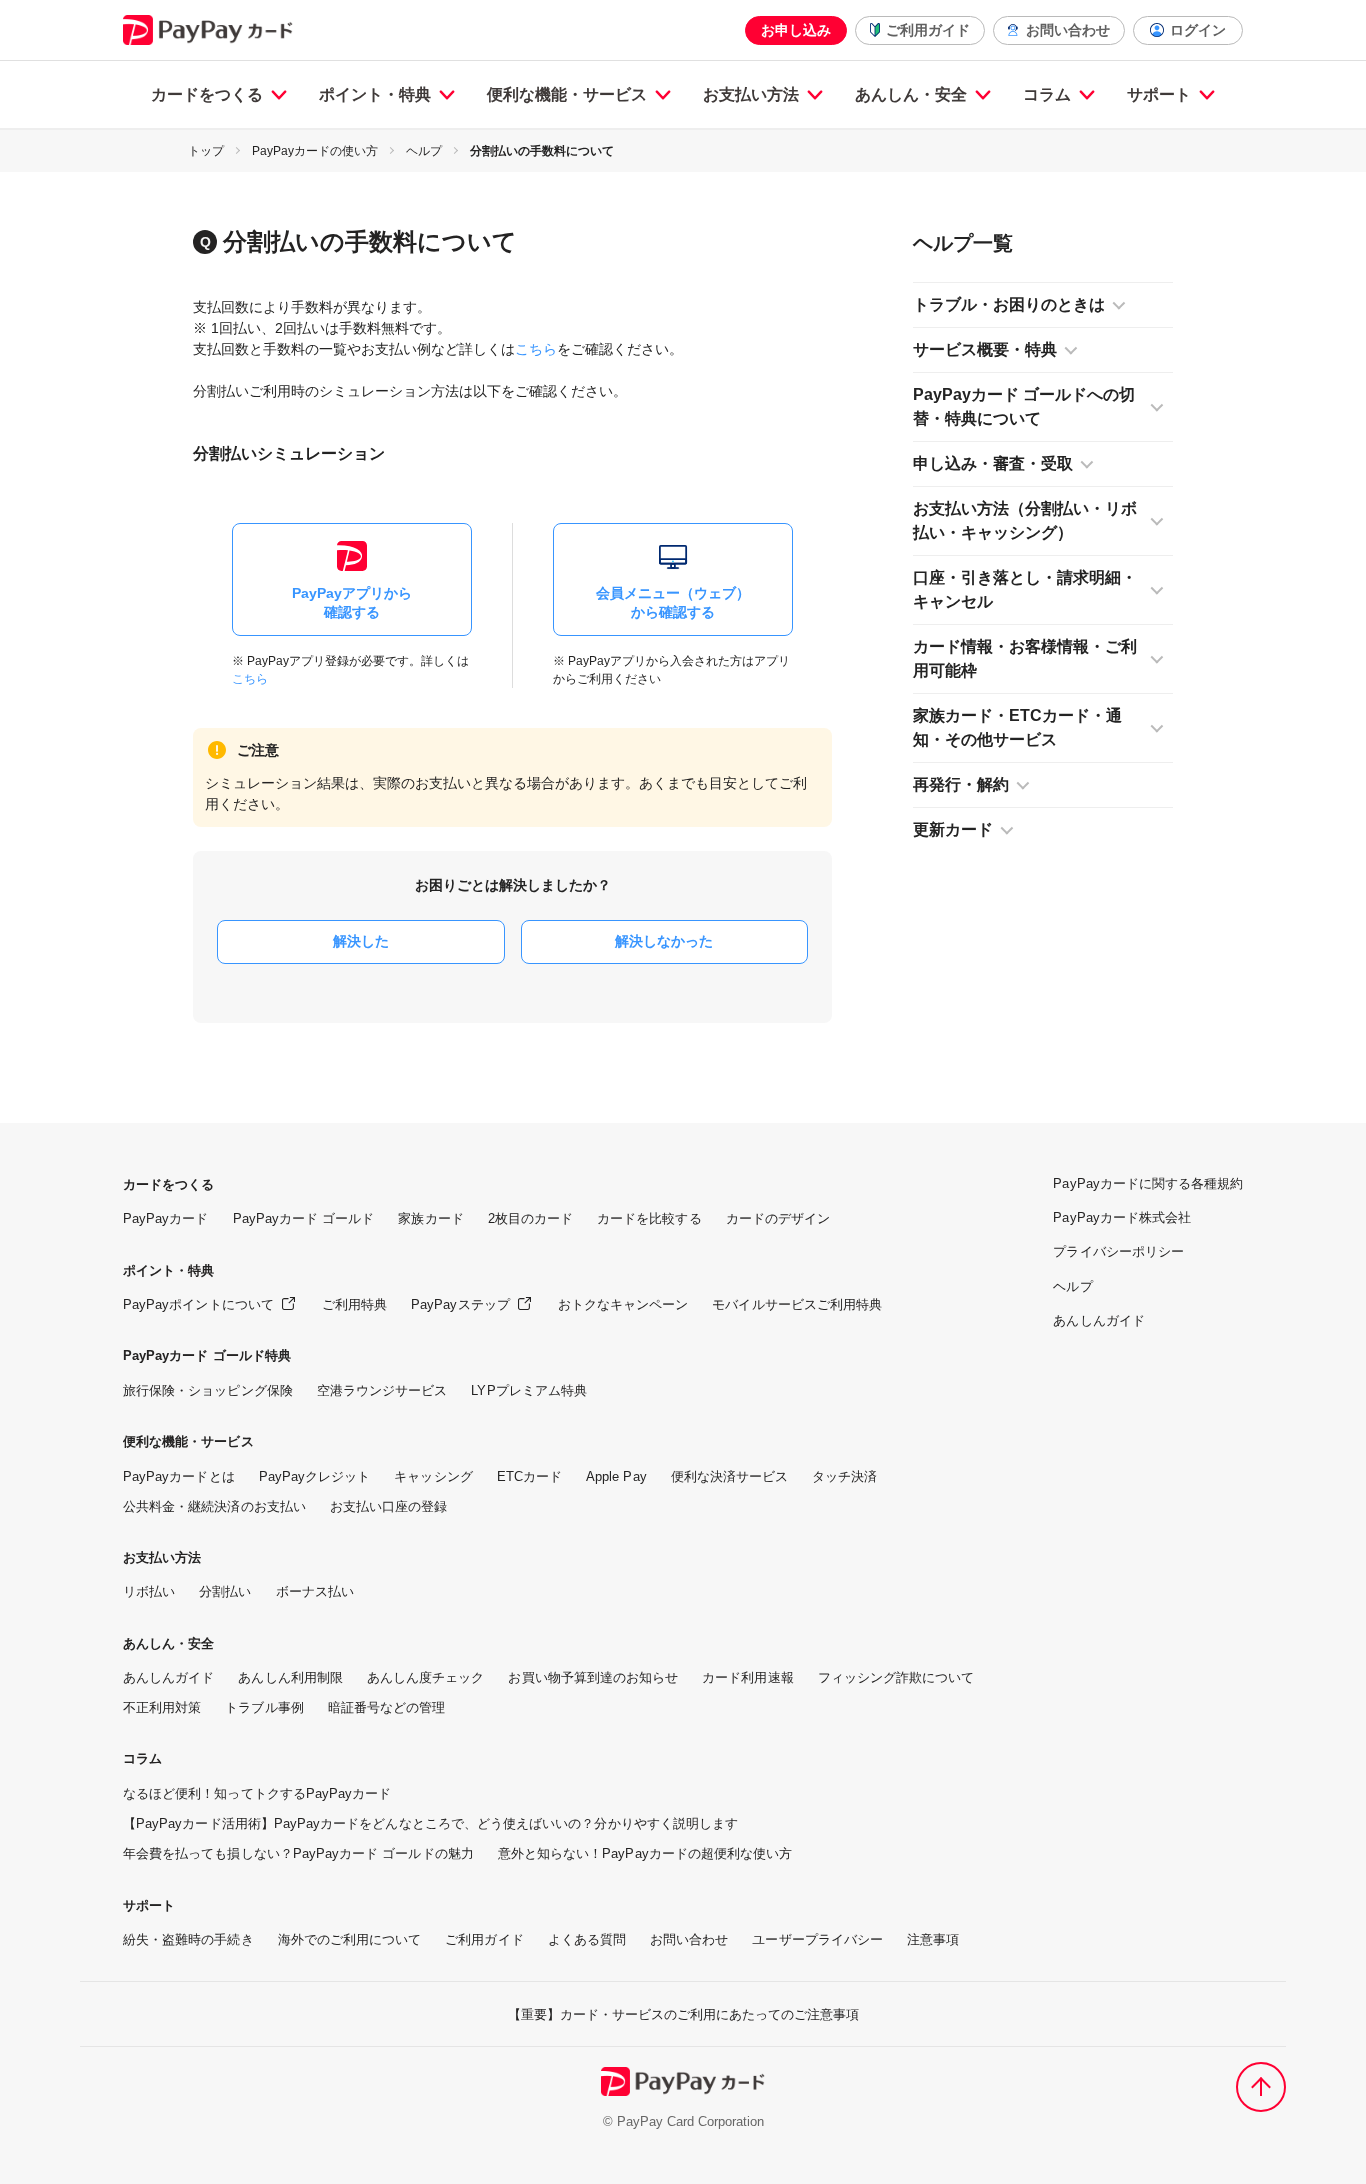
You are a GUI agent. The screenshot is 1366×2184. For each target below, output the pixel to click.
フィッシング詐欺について (896, 1677)
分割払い (225, 1591)
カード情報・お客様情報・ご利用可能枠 (1025, 658)
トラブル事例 (264, 1707)
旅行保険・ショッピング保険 (208, 1390)
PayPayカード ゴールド (304, 1218)
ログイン (1198, 30)
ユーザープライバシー (817, 1939)
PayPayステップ (460, 1304)
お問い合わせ (1068, 30)
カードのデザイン (778, 1218)
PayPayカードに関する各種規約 (1148, 1183)
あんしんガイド (168, 1677)
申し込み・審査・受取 (993, 463)
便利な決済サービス (730, 1476)
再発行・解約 (961, 784)
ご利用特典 (354, 1304)
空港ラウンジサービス (382, 1390)
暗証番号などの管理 (387, 1707)
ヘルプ (424, 151)
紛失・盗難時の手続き (188, 1939)
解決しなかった (664, 941)
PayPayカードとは (179, 1476)
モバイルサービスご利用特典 (797, 1304)
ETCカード (529, 1476)
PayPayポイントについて (198, 1304)
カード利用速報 (747, 1677)
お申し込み (796, 30)
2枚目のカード (530, 1218)
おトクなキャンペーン (623, 1304)
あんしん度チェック (426, 1677)
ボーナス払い (315, 1591)
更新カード (953, 829)
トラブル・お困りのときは (1009, 304)
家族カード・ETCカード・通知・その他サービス (1017, 727)
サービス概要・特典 (985, 349)
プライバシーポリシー (1118, 1251)
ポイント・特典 (375, 94)
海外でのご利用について (350, 1939)
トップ (206, 151)
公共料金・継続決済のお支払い (214, 1506)
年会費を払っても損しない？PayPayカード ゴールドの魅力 (298, 1853)
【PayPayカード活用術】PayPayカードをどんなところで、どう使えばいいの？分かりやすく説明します (430, 1823)
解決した (361, 941)
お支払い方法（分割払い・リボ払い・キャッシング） (1025, 520)
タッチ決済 (844, 1476)
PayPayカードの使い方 (315, 151)
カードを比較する (649, 1218)
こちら (536, 349)
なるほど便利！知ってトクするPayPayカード (257, 1793)
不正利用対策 (162, 1707)
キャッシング (433, 1476)
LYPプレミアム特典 (529, 1390)
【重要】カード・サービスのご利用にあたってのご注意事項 (683, 2014)
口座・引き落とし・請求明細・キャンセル (1025, 589)
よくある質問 (587, 1939)
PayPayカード (166, 1218)
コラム (1047, 94)
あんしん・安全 (911, 94)
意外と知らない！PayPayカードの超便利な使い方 (645, 1853)
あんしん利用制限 (290, 1677)
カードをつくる (207, 94)
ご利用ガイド (928, 30)
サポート (1159, 94)
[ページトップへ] (1261, 2087)
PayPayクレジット (315, 1476)
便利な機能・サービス (567, 94)
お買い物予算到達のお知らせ (593, 1677)
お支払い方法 (751, 94)
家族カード (430, 1218)
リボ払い (149, 1591)
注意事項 (933, 1939)
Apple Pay (616, 1476)
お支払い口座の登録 (389, 1506)
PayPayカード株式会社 (1122, 1217)
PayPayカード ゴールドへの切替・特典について (1024, 406)
